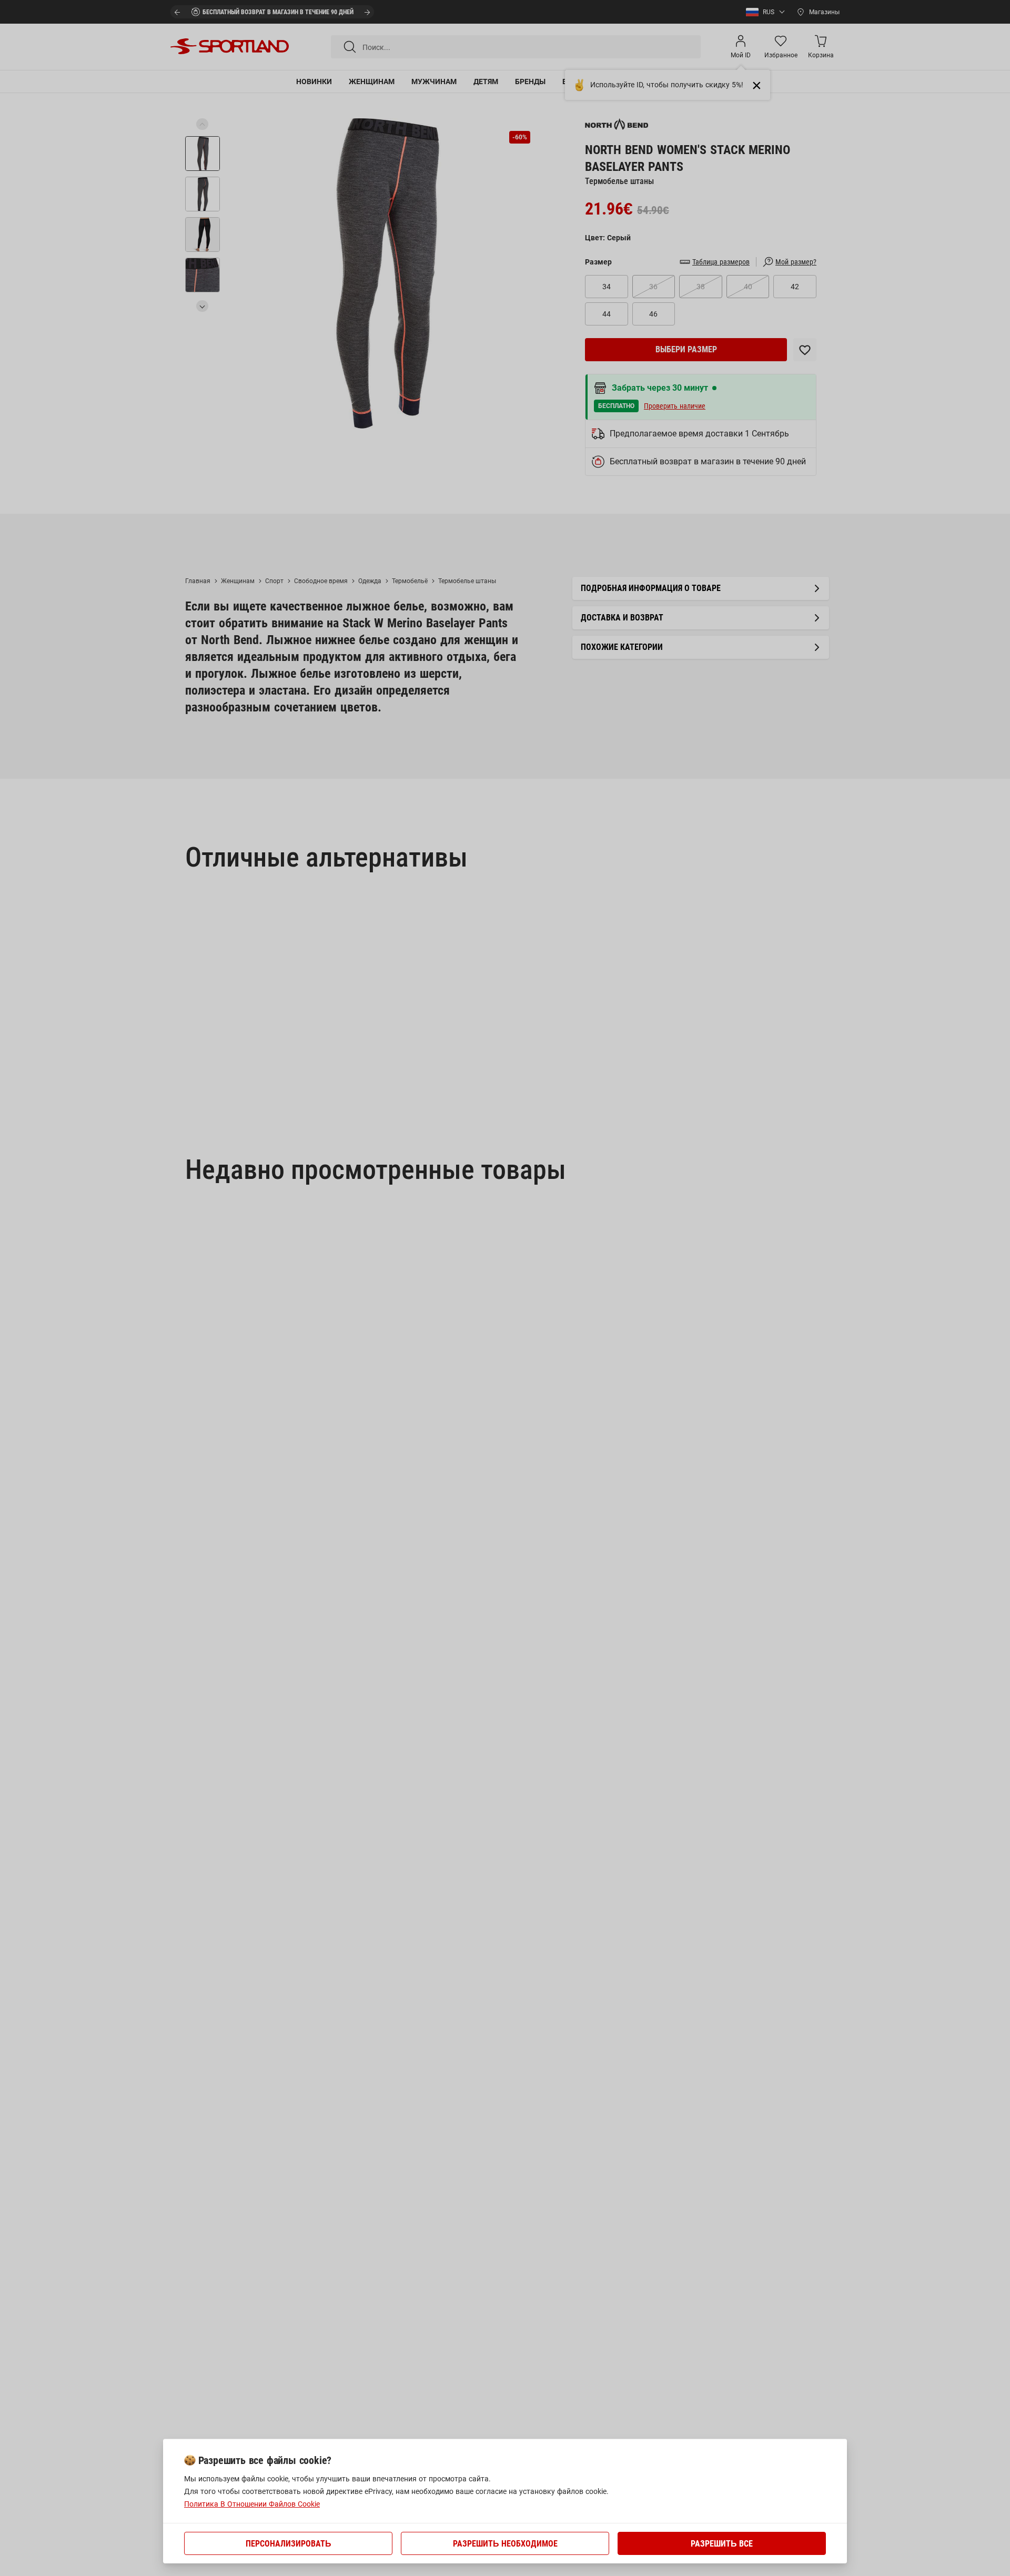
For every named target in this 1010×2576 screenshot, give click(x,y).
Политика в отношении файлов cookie (252, 2504)
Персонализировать (289, 2544)
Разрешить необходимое (505, 2544)
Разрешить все (722, 2544)
